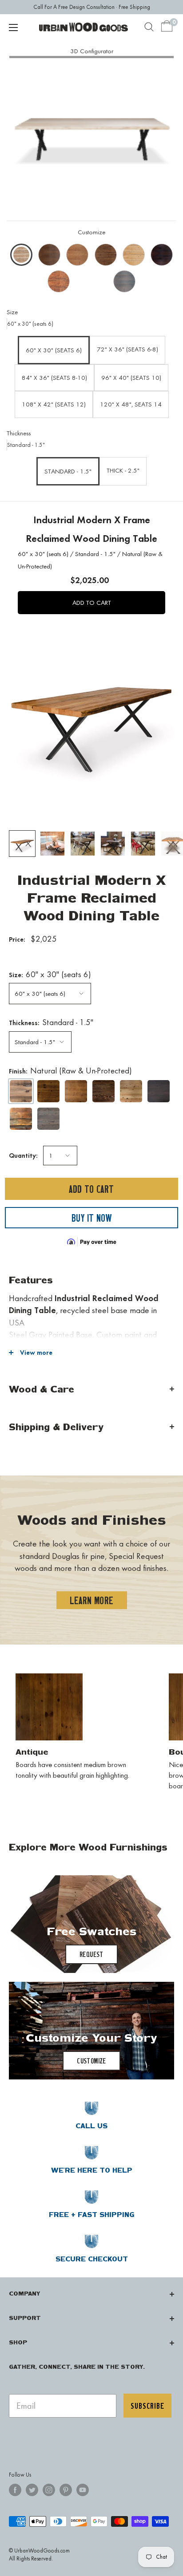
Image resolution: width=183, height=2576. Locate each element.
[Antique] (48, 1091)
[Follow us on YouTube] (83, 2490)
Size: (50, 974)
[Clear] (131, 1091)
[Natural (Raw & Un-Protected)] (21, 1091)
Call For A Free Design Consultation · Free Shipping (92, 7)
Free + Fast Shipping (92, 2215)
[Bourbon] (76, 1091)
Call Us (91, 2126)
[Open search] (149, 27)
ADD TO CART (92, 603)
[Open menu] (13, 28)
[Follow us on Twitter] (32, 2490)
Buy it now (91, 1218)
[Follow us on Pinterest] (66, 2490)
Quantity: (23, 1155)
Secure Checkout (92, 2259)
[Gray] (48, 1119)
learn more (92, 1600)
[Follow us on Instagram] (49, 2490)
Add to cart (91, 1189)
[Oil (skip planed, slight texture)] (21, 1119)
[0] (167, 27)
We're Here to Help (92, 2170)
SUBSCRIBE (147, 2406)
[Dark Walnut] (159, 1091)
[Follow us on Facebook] (15, 2490)
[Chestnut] (103, 1091)
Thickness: (51, 1022)
